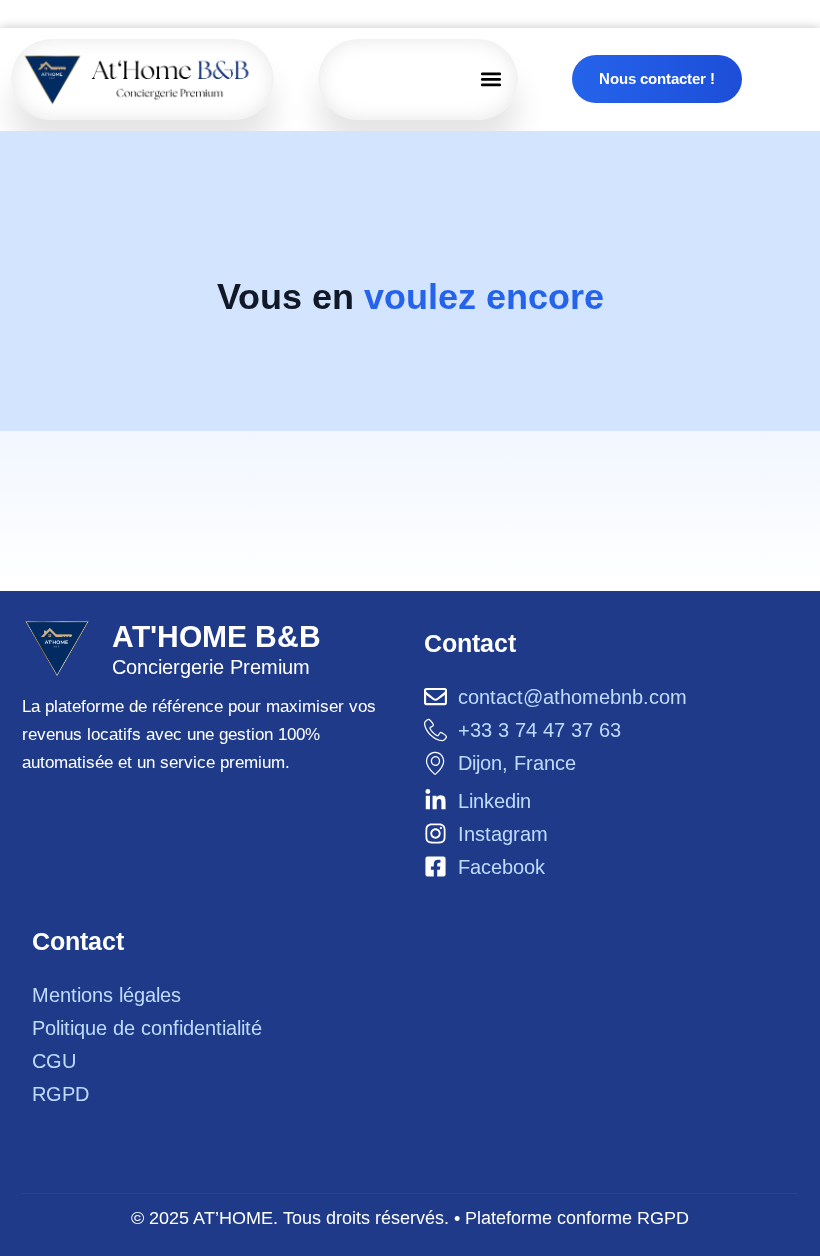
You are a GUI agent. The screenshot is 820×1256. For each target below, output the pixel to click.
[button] (491, 79)
